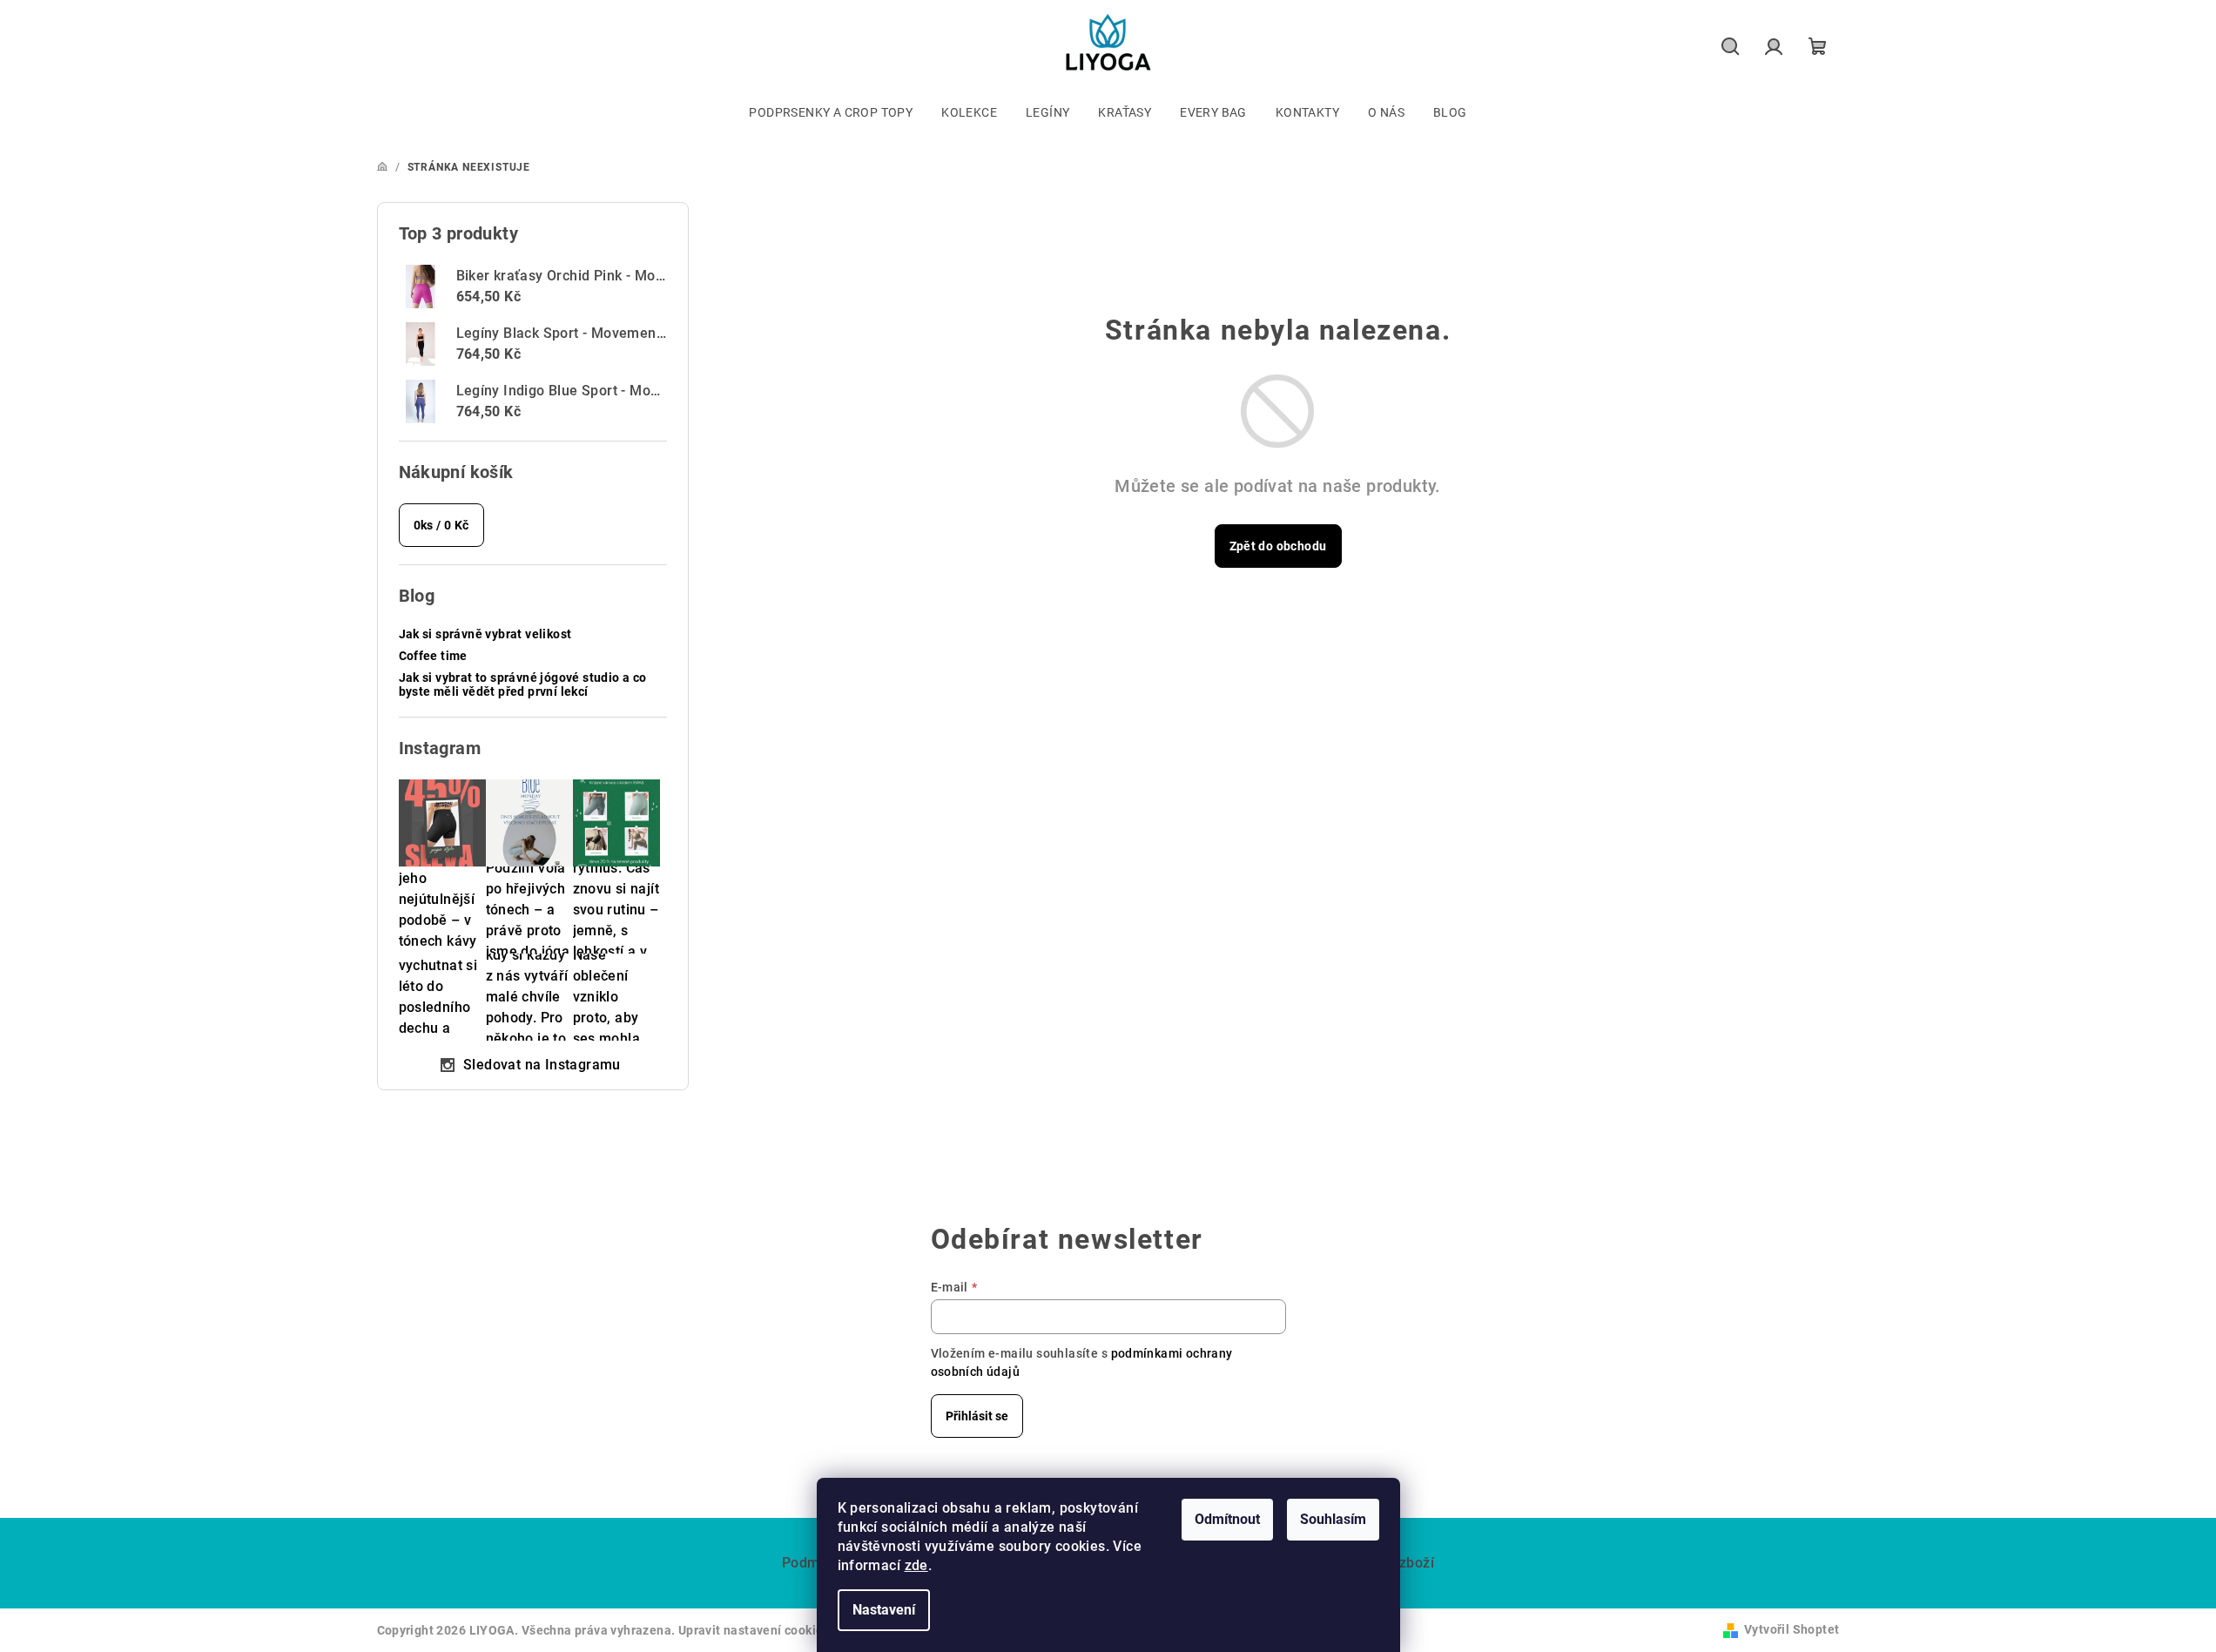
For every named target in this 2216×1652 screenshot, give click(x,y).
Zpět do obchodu (1278, 546)
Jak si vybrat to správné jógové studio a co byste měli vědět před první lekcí (523, 685)
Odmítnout (1227, 1519)
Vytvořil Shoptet (1792, 1629)
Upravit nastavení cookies (754, 1630)
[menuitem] (831, 112)
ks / (441, 525)
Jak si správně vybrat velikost (485, 634)
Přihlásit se (977, 1416)
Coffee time (433, 656)
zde (916, 1565)
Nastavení (884, 1610)
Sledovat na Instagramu (542, 1065)
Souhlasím (1333, 1519)
